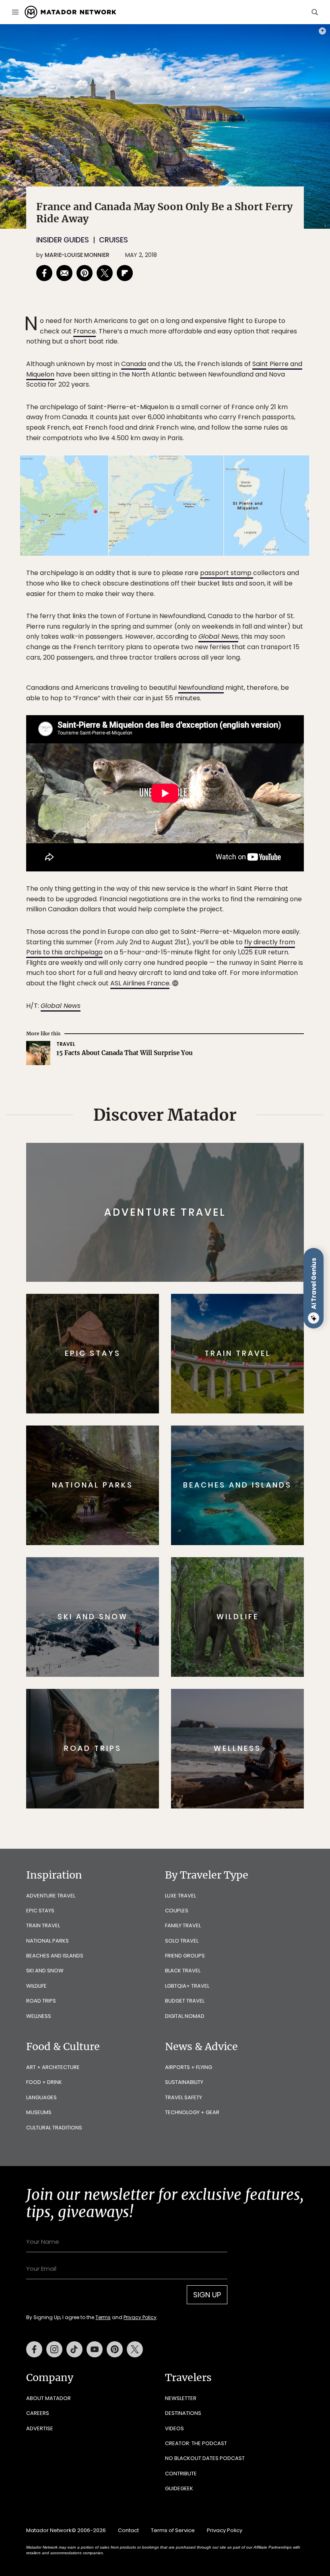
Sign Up (245, 1318)
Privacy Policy (213, 1339)
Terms (176, 1339)
